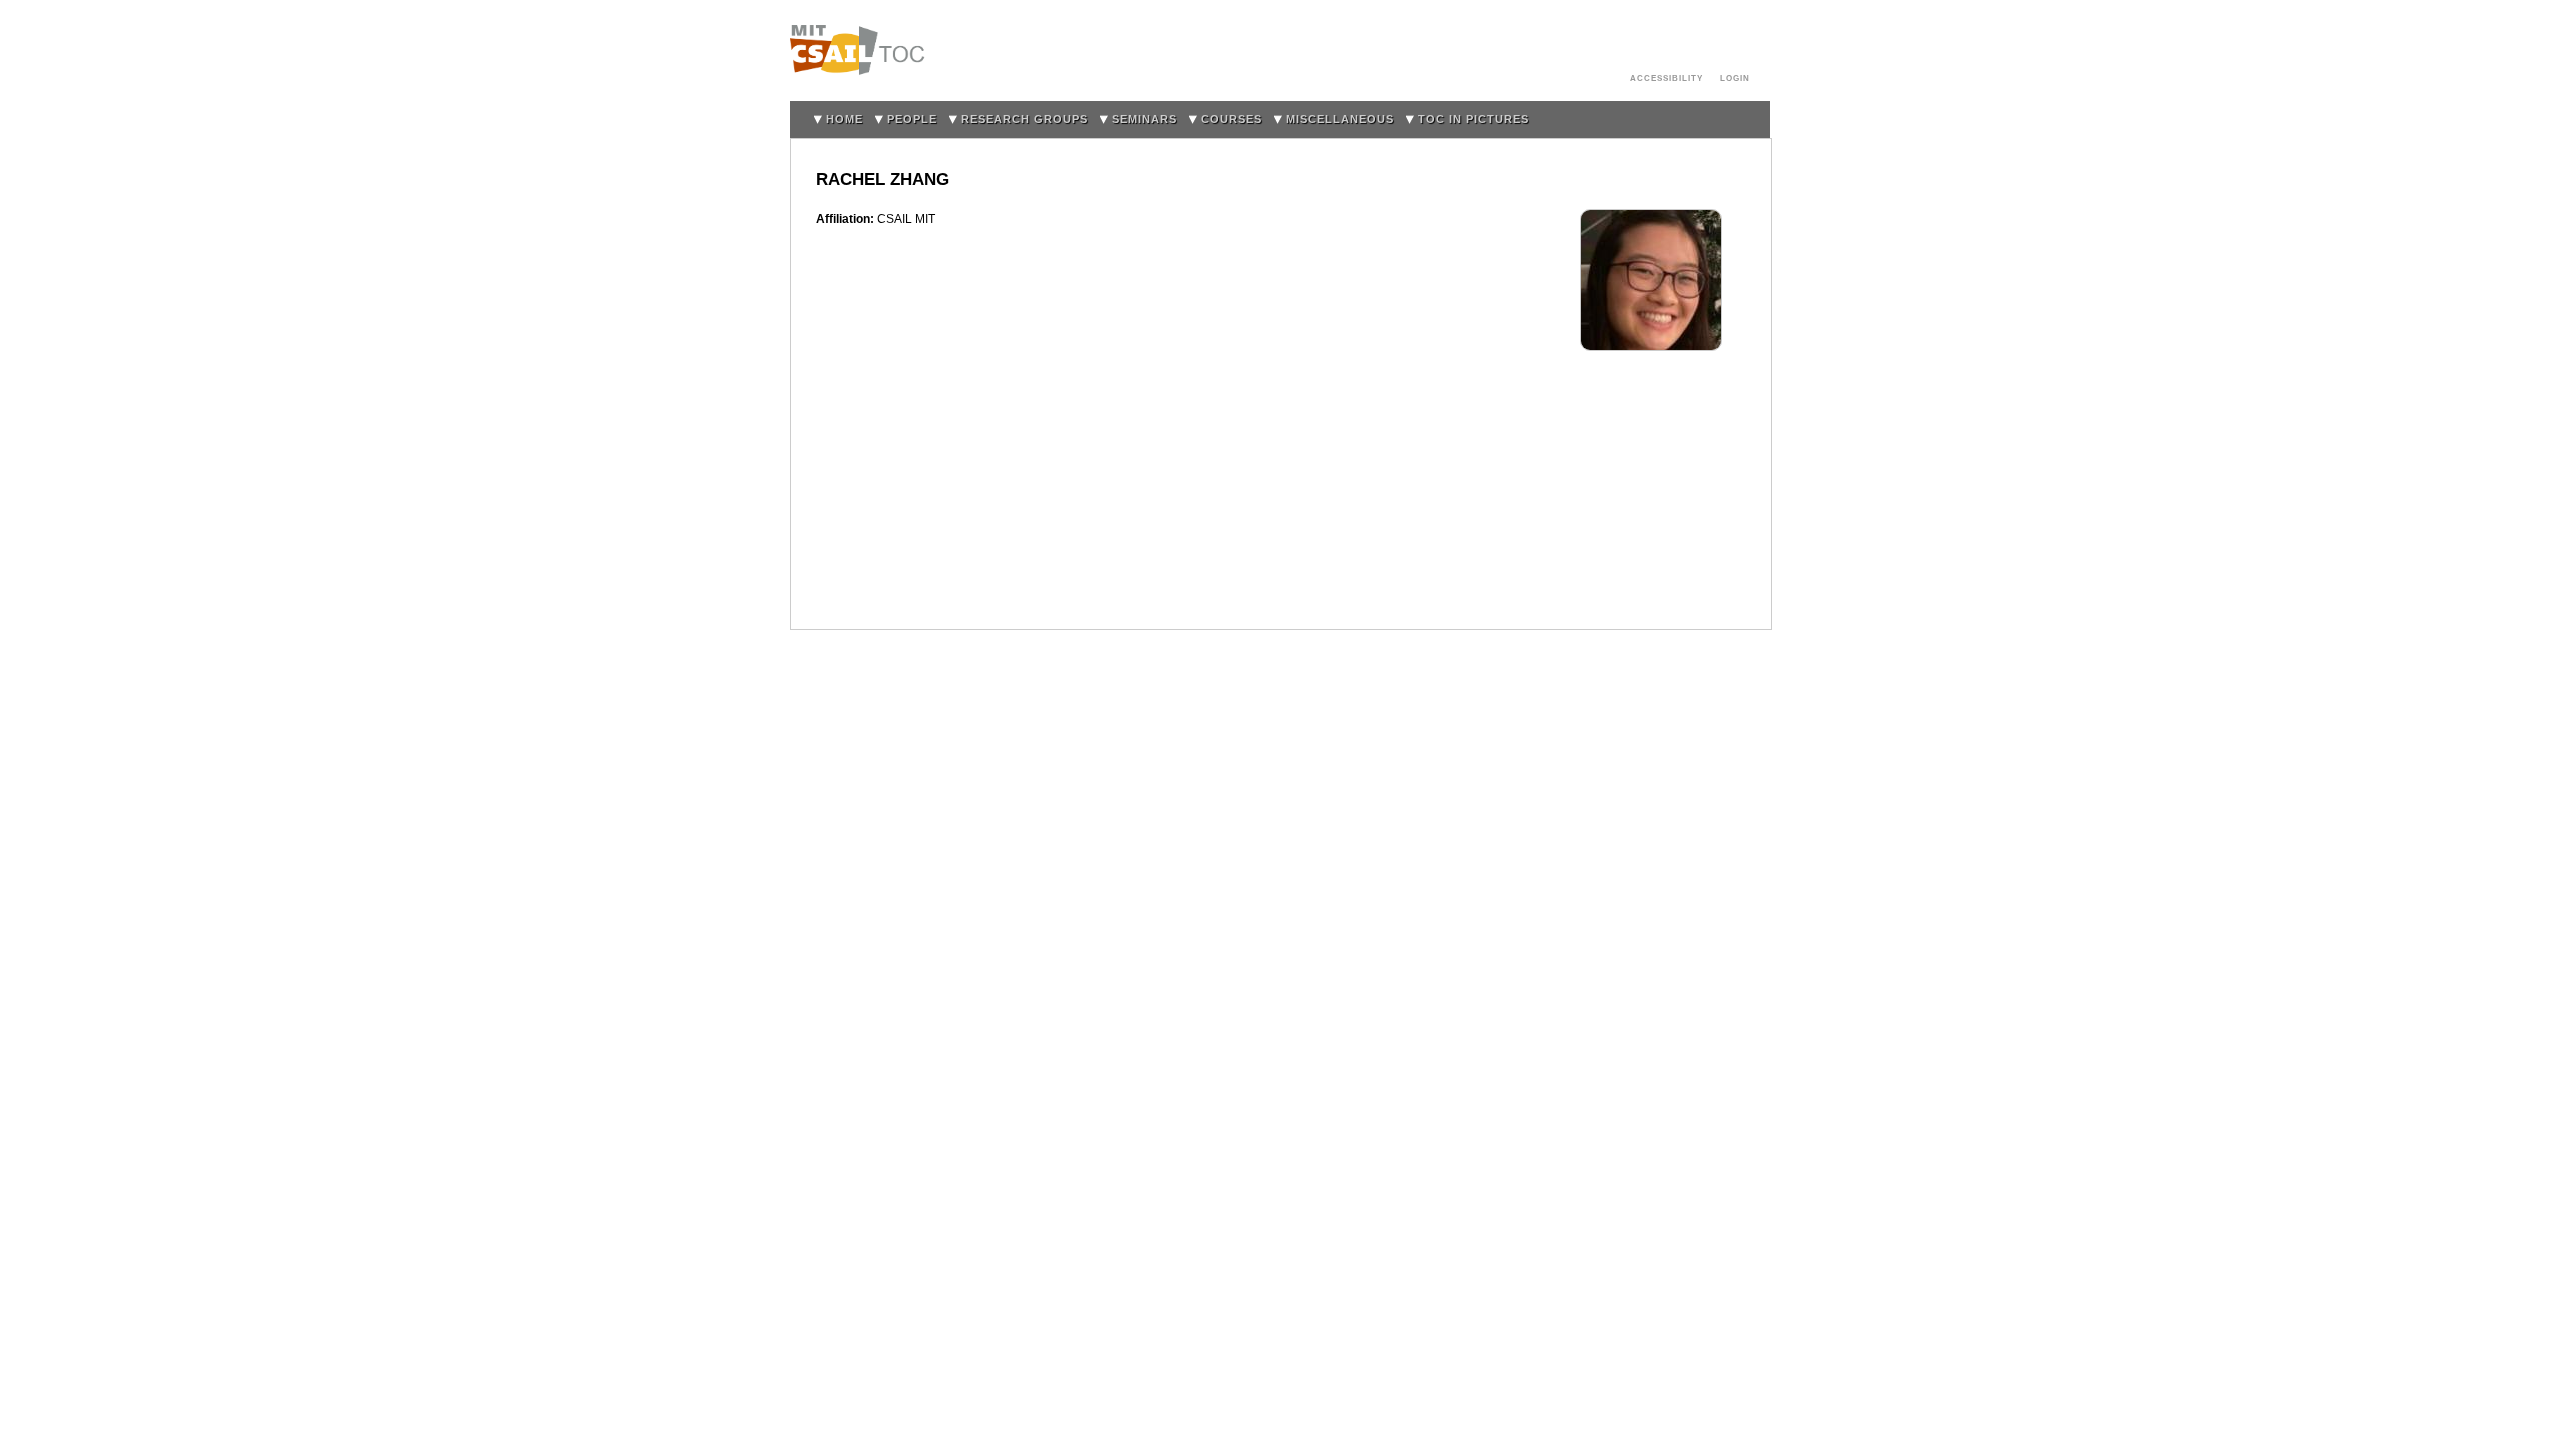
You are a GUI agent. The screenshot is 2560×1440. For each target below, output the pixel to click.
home (844, 119)
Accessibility (1666, 78)
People (912, 119)
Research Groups (1024, 119)
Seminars (1144, 119)
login (1735, 78)
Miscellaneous (1340, 119)
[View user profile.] (1651, 219)
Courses (1231, 119)
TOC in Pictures (1473, 119)
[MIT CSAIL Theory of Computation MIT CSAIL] (862, 50)
